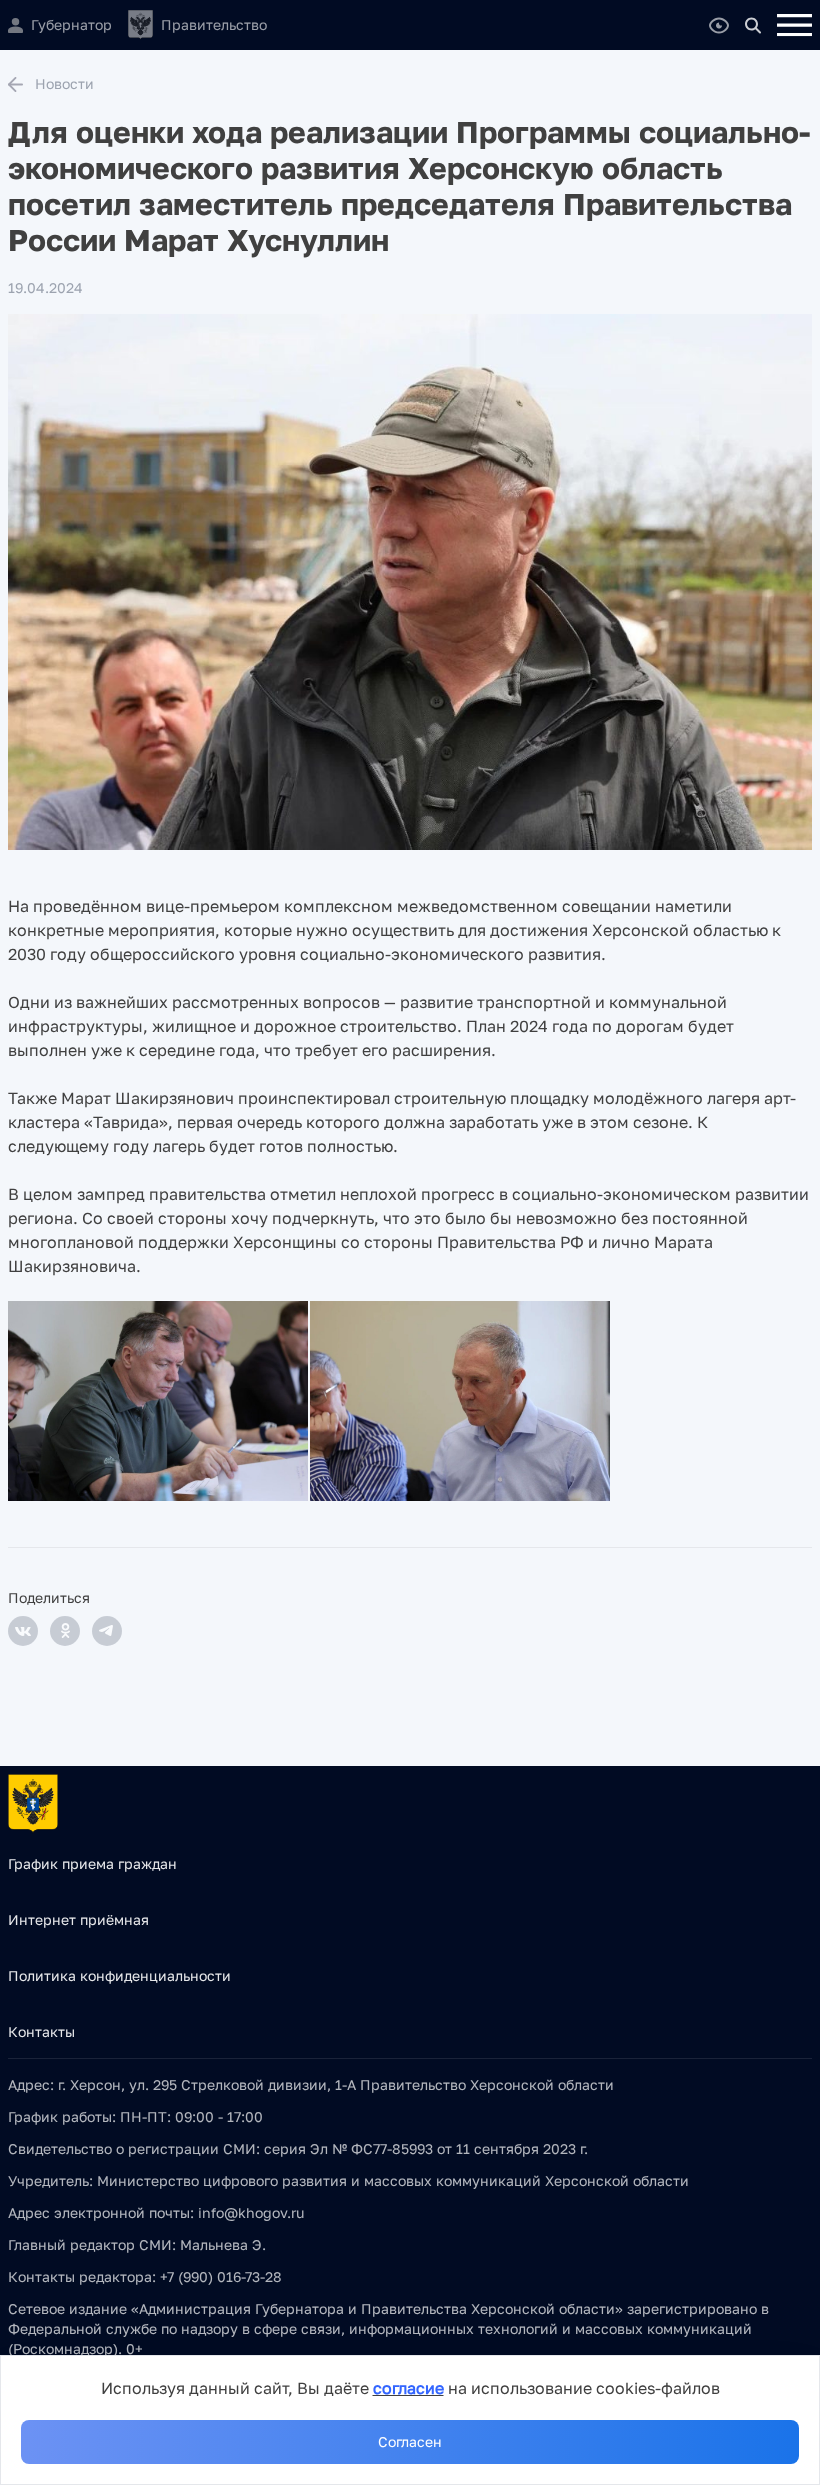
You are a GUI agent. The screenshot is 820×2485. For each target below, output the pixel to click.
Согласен (410, 2441)
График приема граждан (92, 1863)
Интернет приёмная (78, 1919)
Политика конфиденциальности (119, 1975)
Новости (64, 83)
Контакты (41, 2031)
